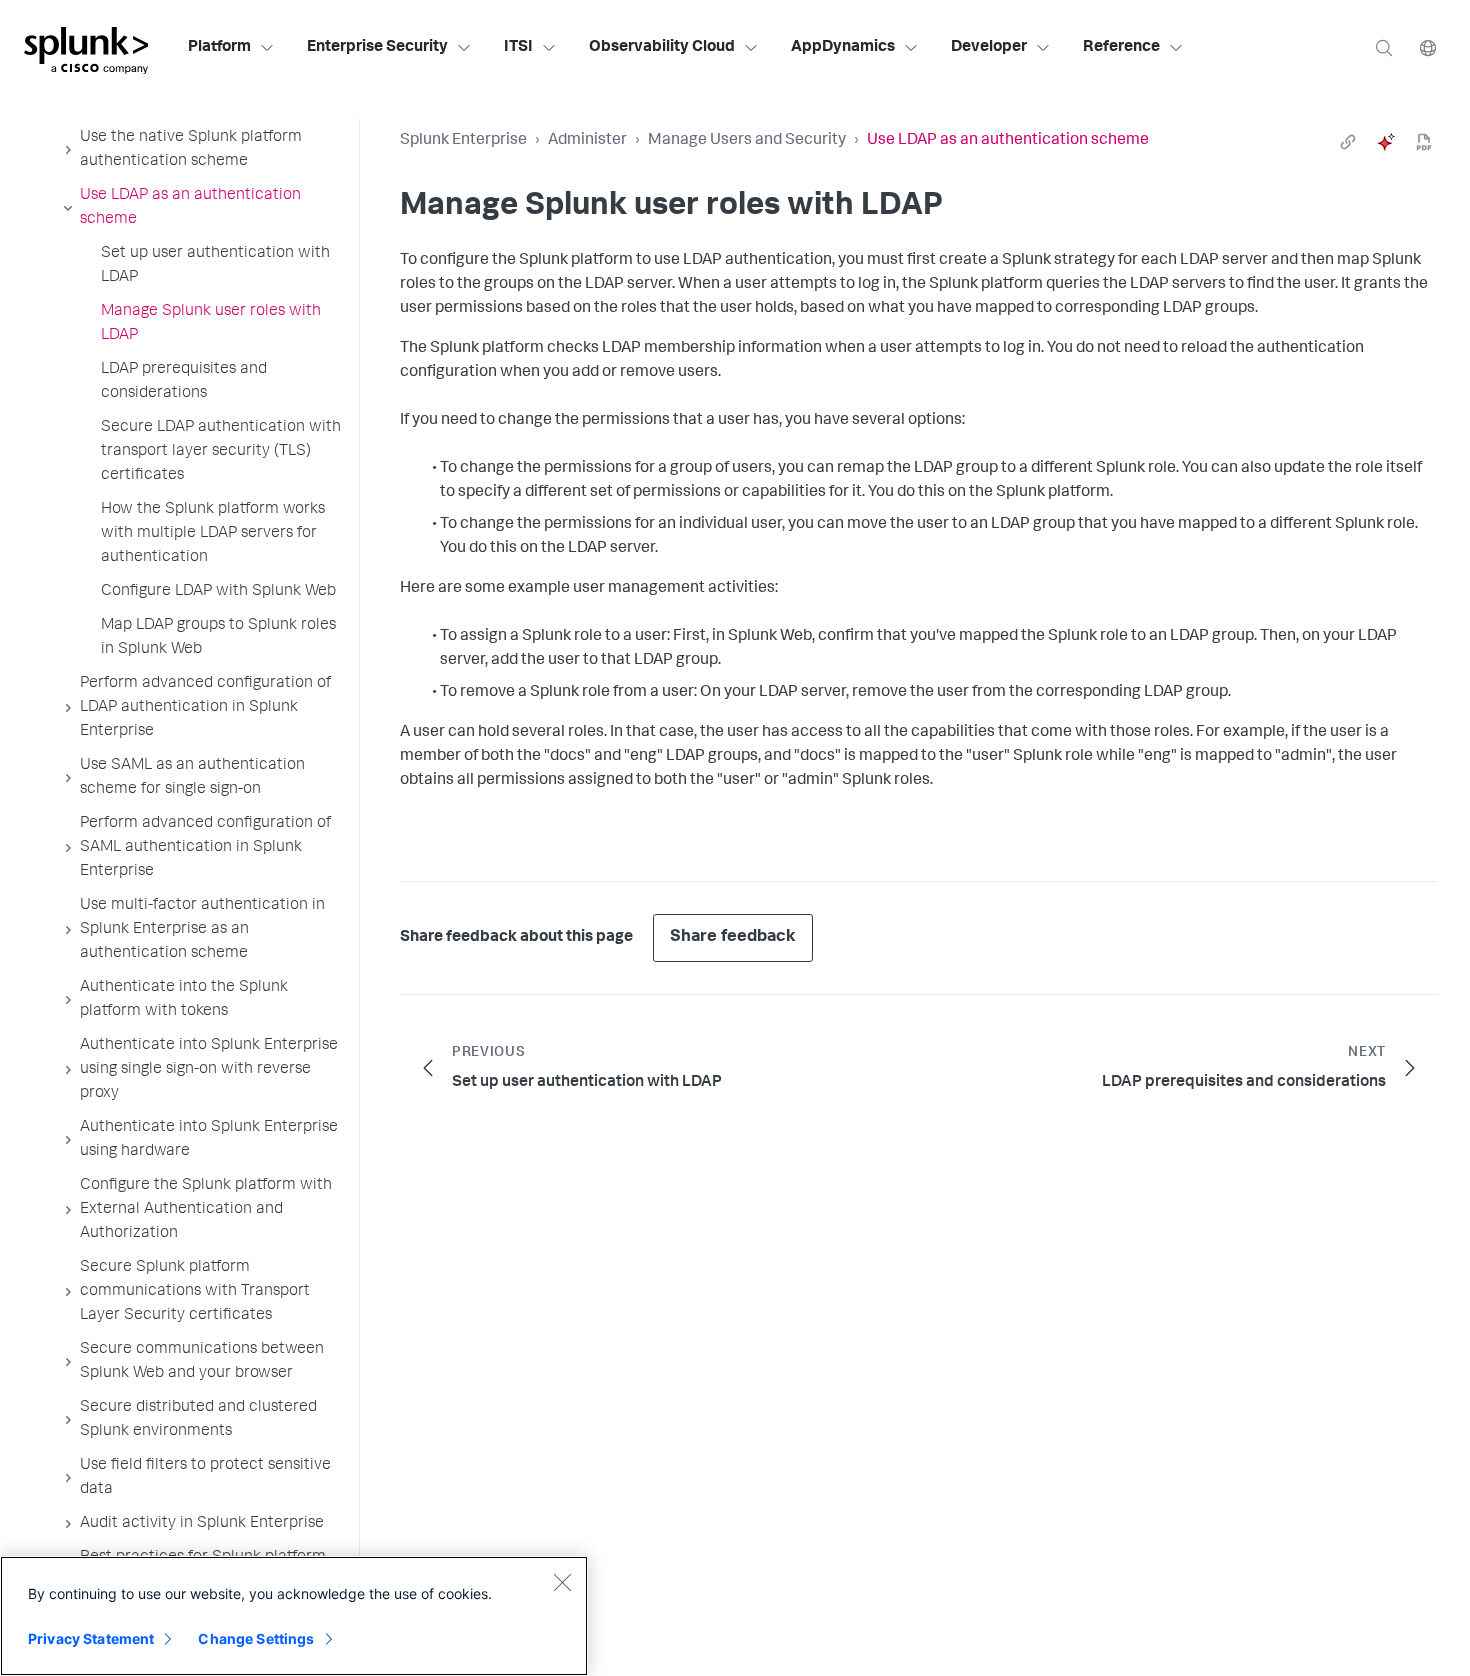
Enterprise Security (377, 48)
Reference (1121, 48)
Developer (989, 48)
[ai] (1386, 142)
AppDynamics (843, 48)
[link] (1348, 142)
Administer (587, 141)
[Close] (562, 1582)
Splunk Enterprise (463, 141)
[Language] (1428, 47)
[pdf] (1424, 142)
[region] (294, 1616)
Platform (219, 48)
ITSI (518, 48)
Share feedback (733, 937)
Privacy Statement (91, 1638)
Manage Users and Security (747, 141)
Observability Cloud (662, 48)
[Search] (1384, 47)
